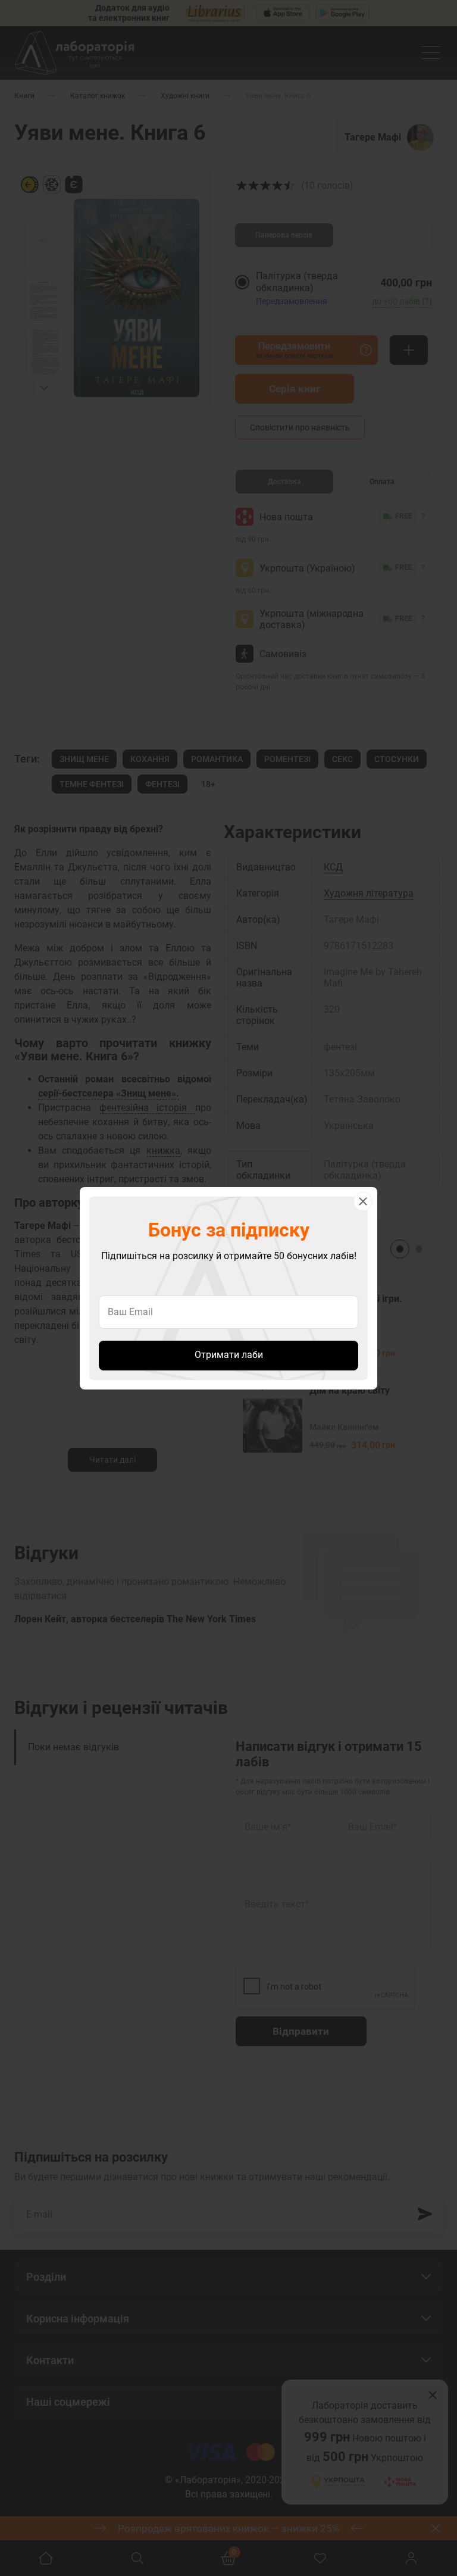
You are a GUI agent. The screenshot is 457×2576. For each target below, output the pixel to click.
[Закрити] (363, 1201)
